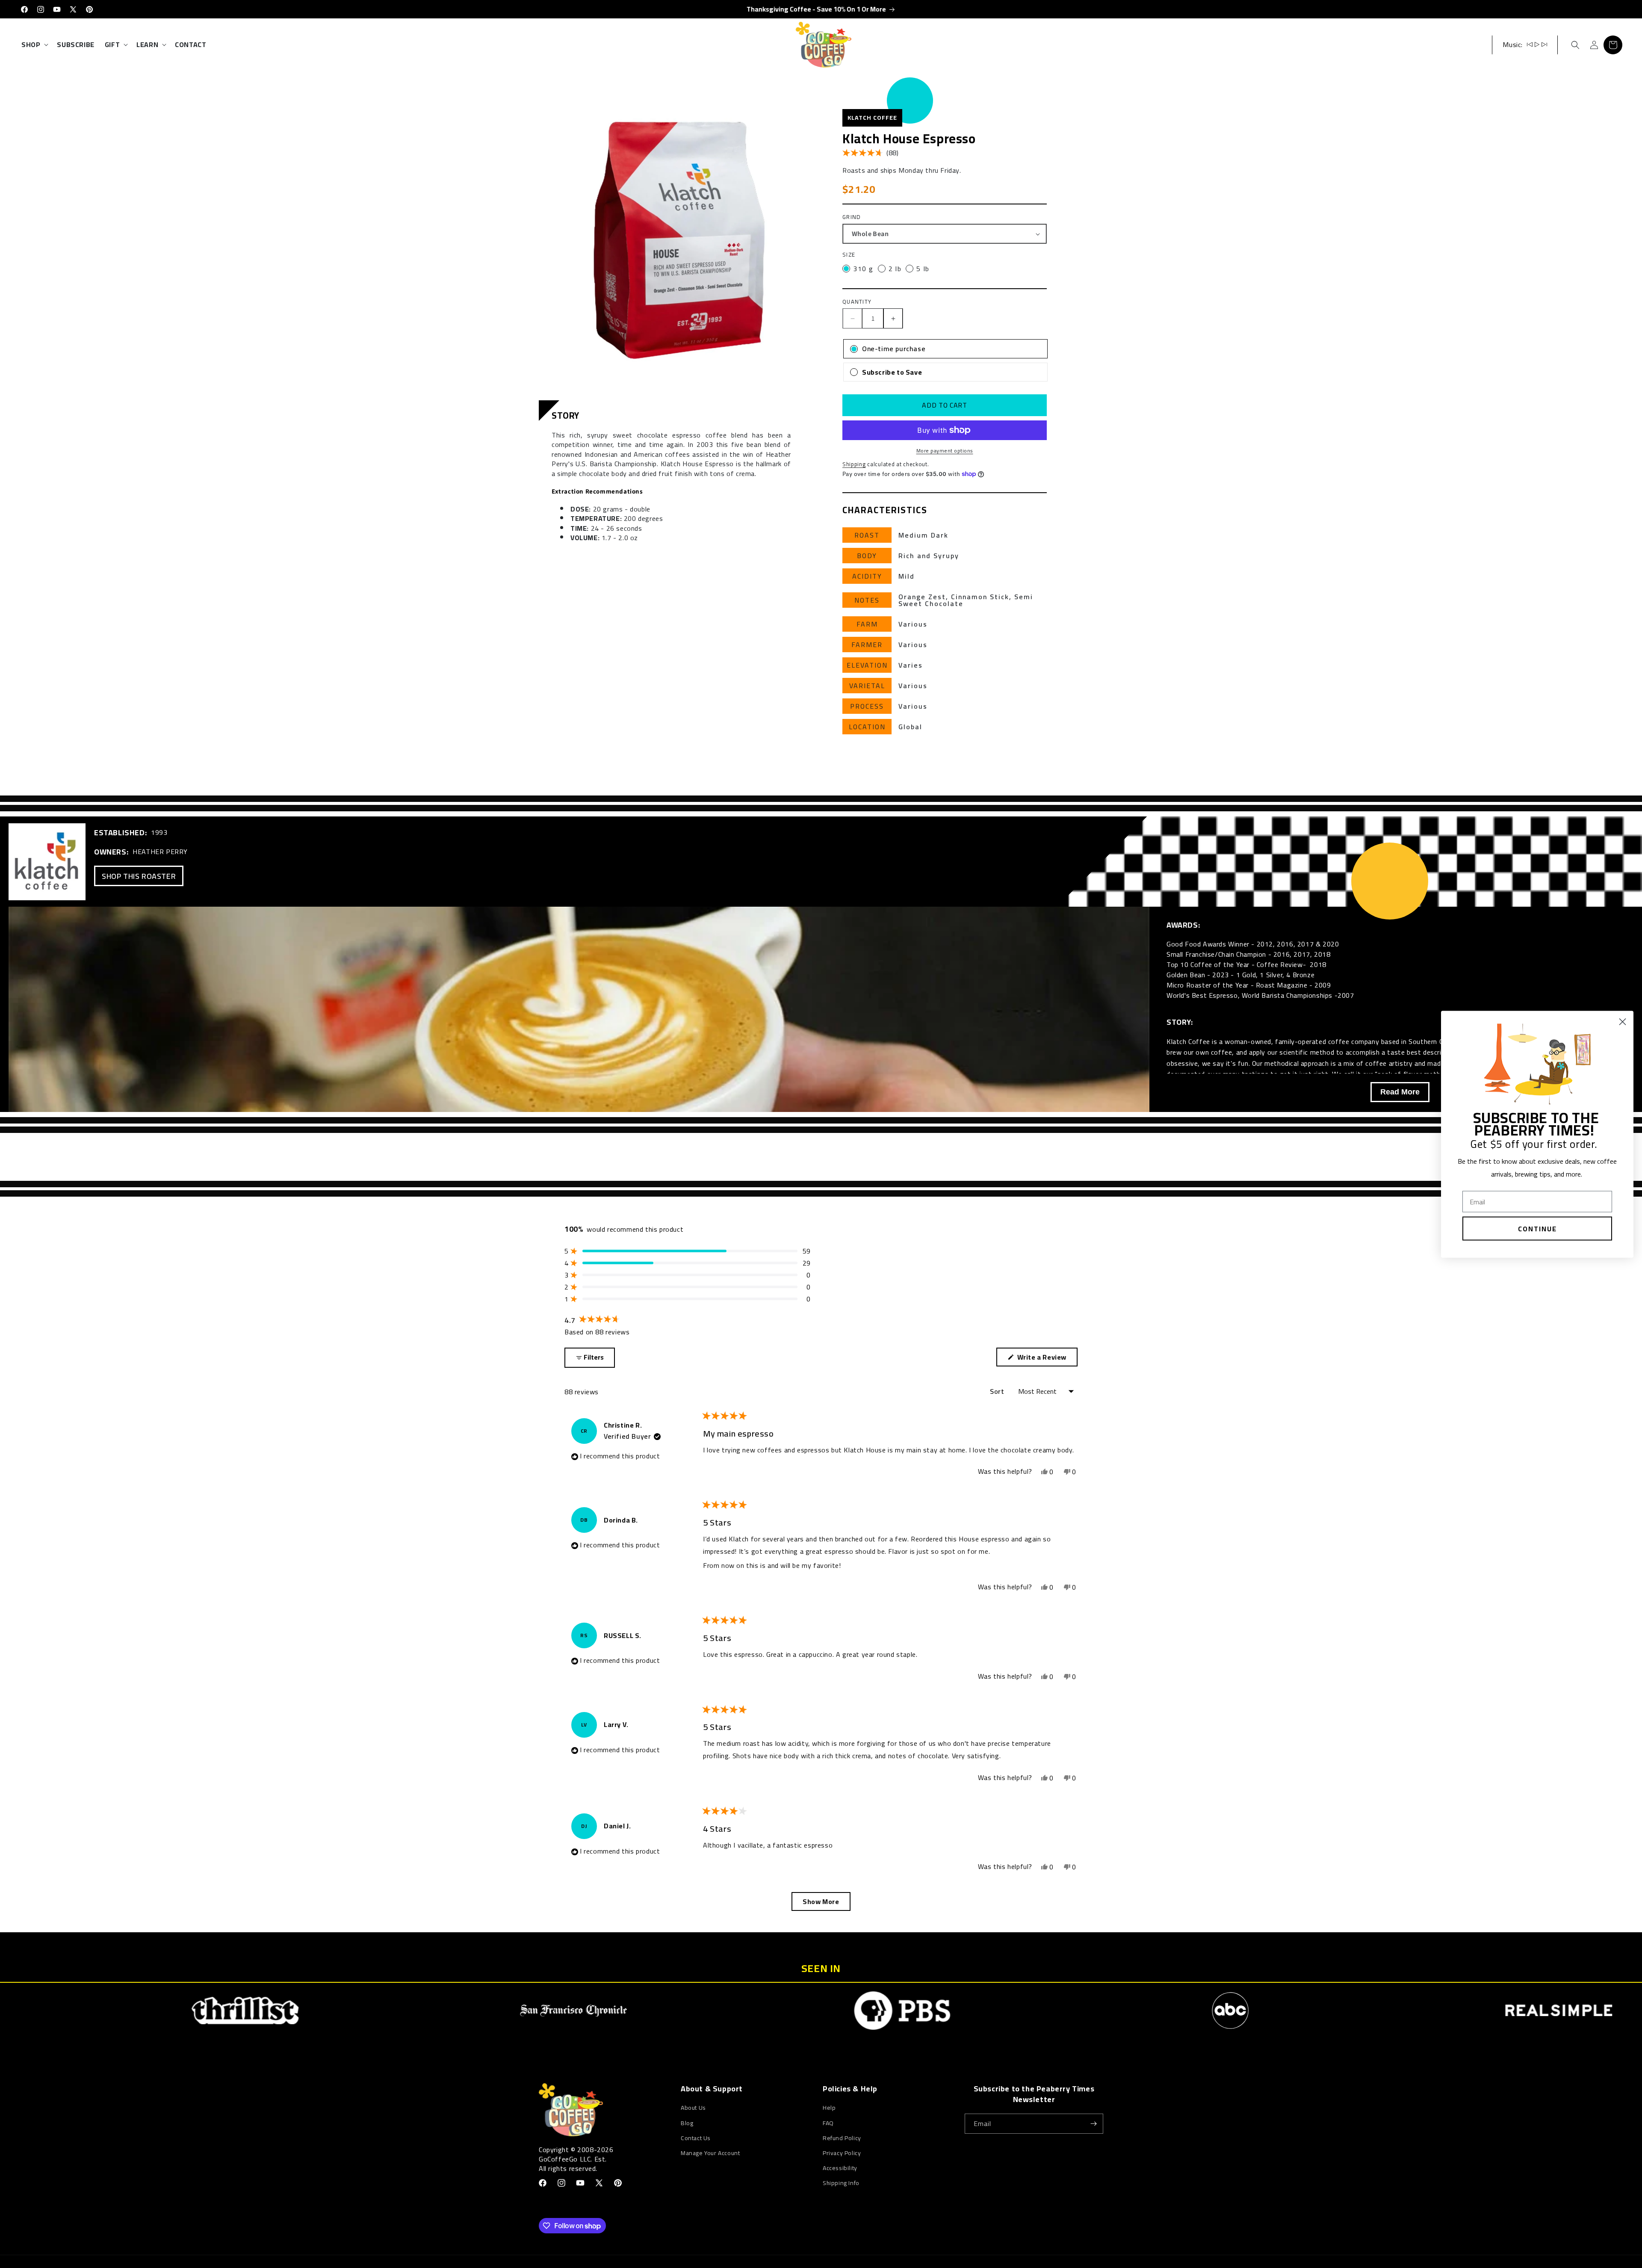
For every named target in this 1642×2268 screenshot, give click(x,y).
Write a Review (1044, 1358)
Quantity (857, 302)
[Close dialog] (1623, 1022)
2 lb (895, 269)
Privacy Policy (842, 2153)
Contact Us (696, 2138)
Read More (1400, 1092)
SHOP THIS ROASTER (139, 876)
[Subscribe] (1093, 2124)
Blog (687, 2123)
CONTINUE (1537, 1228)
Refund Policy (842, 2138)
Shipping (854, 464)
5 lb (923, 269)
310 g (863, 269)
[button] (34, 45)
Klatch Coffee (872, 118)
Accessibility (840, 2168)
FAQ (828, 2123)
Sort (998, 1391)
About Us (693, 2108)
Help (829, 2108)
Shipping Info (841, 2183)
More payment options (945, 451)
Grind (852, 217)
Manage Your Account (710, 2153)
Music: (1513, 44)
